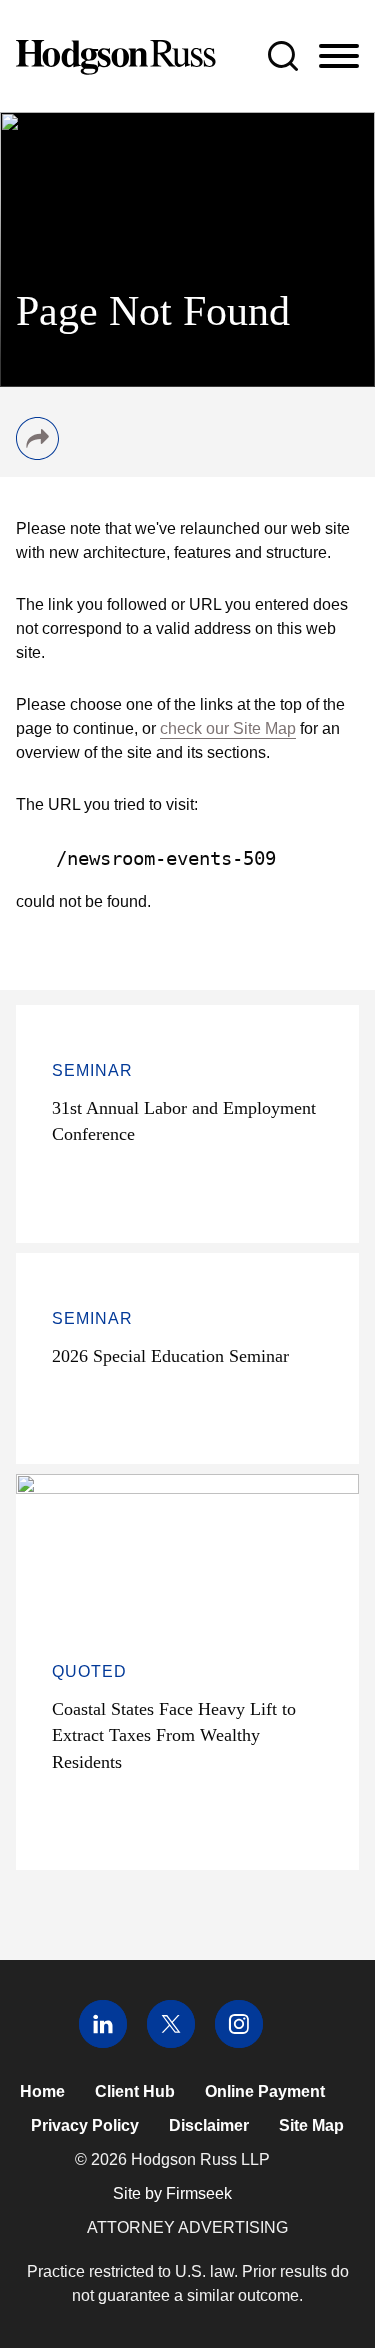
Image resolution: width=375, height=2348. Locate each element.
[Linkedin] (103, 2042)
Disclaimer (209, 2125)
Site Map (311, 2125)
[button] (37, 454)
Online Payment (265, 2091)
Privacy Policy (85, 2125)
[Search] (283, 56)
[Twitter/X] (171, 2042)
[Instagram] (239, 2042)
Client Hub (135, 2091)
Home (42, 2091)
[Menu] (339, 57)
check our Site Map (228, 728)
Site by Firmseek (172, 2193)
